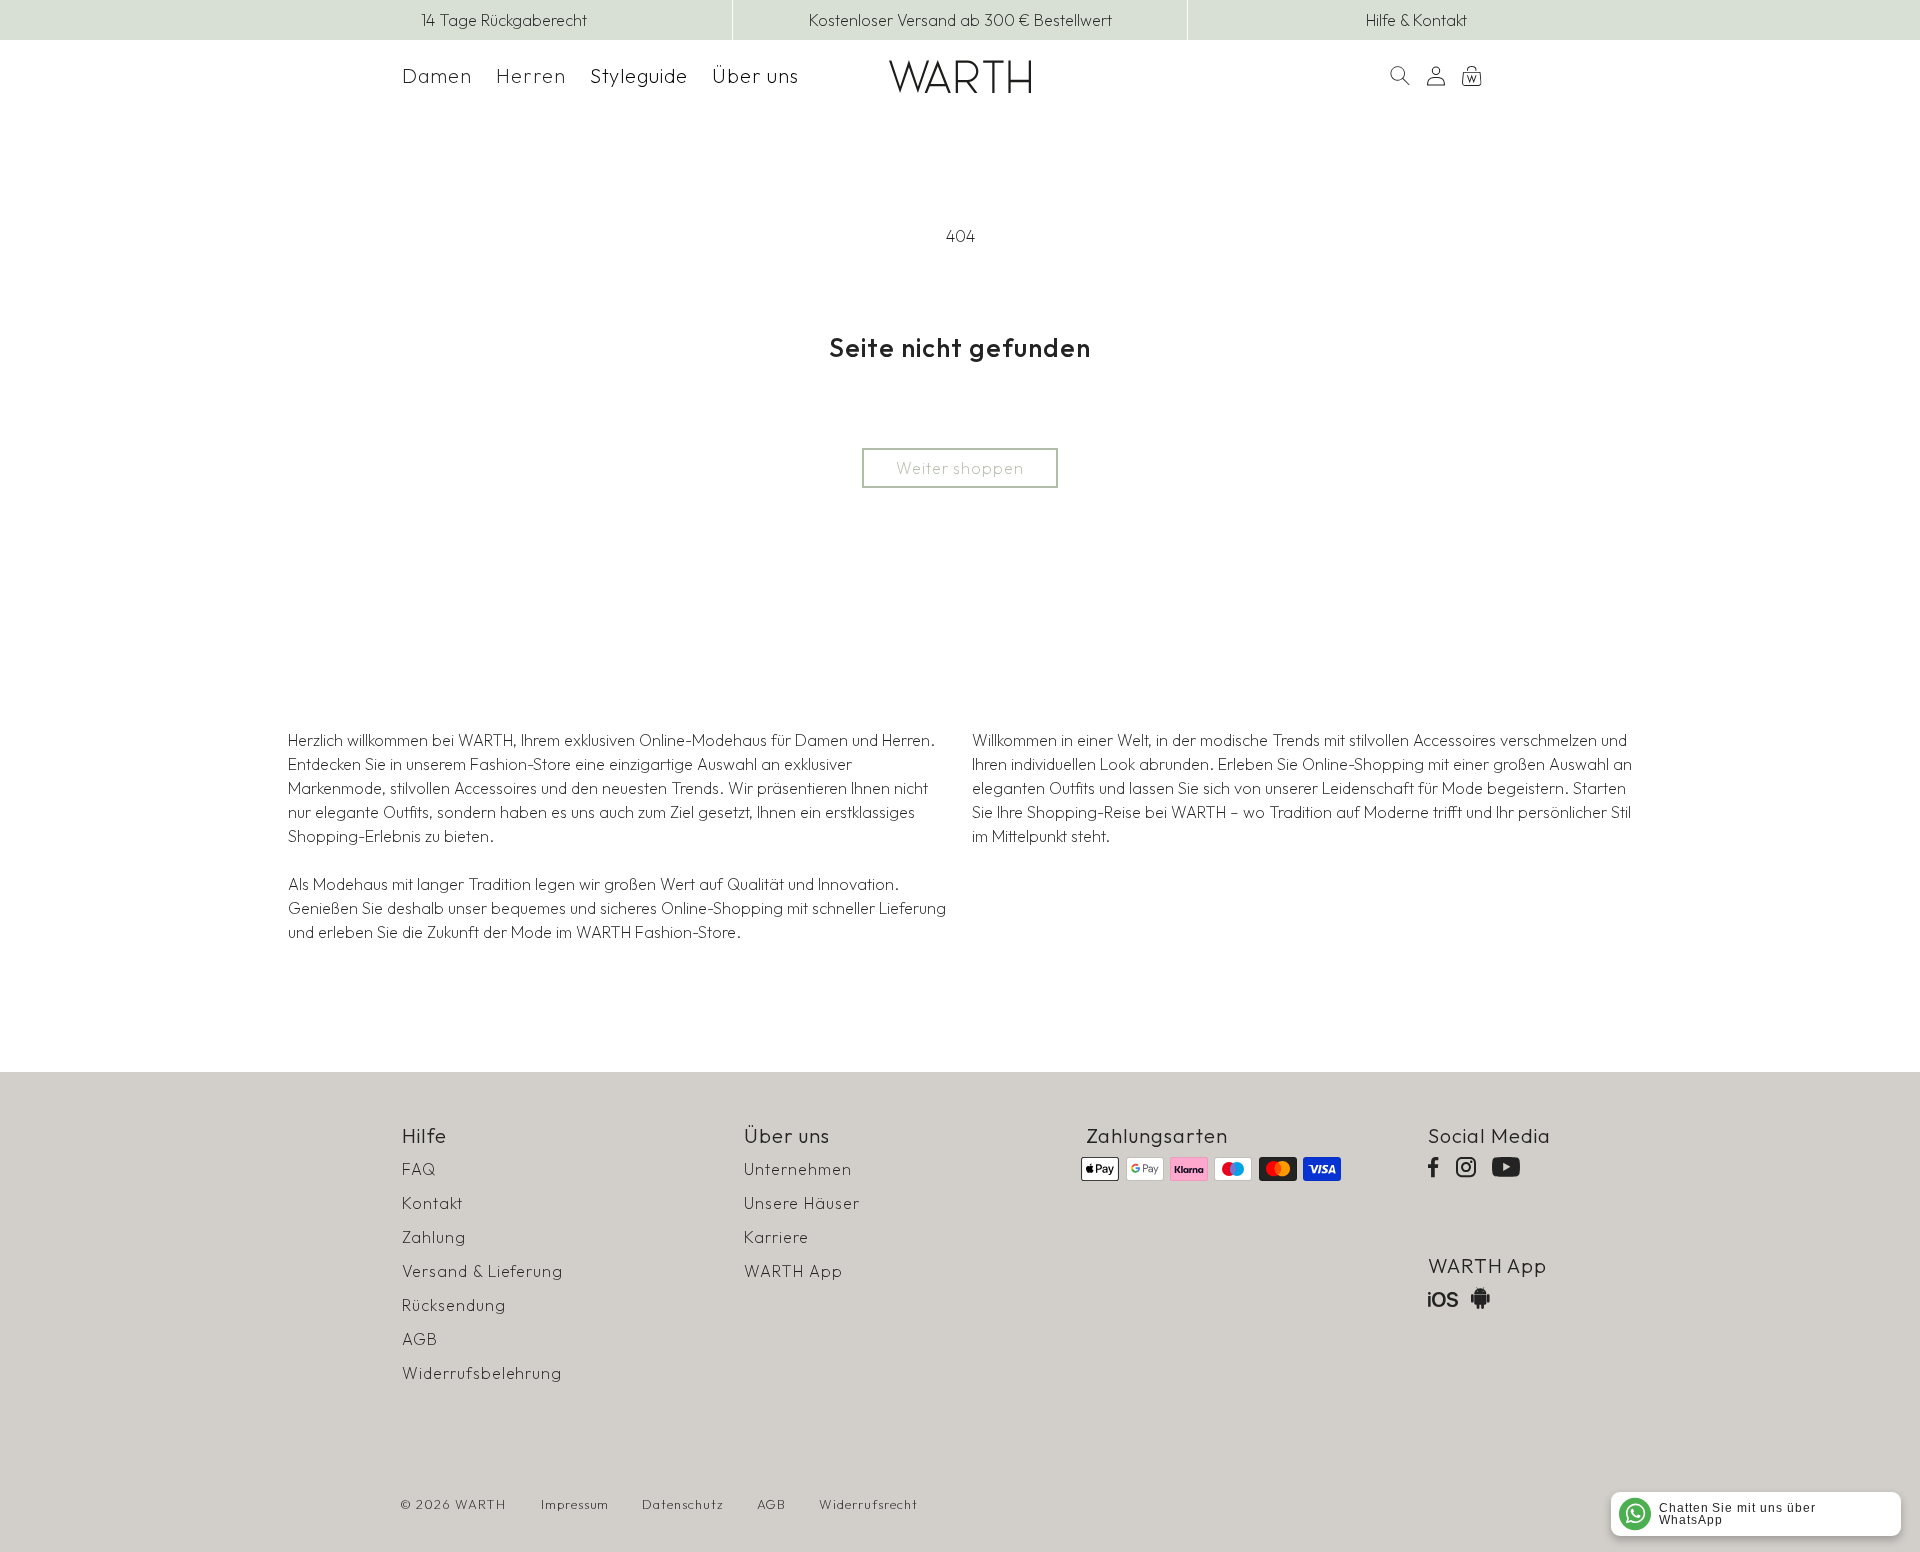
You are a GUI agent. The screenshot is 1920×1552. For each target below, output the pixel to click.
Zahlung (434, 1237)
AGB (420, 1339)
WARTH (480, 1504)
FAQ (419, 1169)
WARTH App (793, 1271)
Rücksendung (454, 1305)
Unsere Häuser (801, 1203)
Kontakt (432, 1203)
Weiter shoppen (960, 468)
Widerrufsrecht (868, 1504)
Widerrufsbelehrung (482, 1373)
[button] (437, 76)
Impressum (575, 1504)
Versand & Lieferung (482, 1271)
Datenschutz (683, 1504)
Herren (531, 75)
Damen (437, 75)
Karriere (776, 1237)
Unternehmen (798, 1169)
